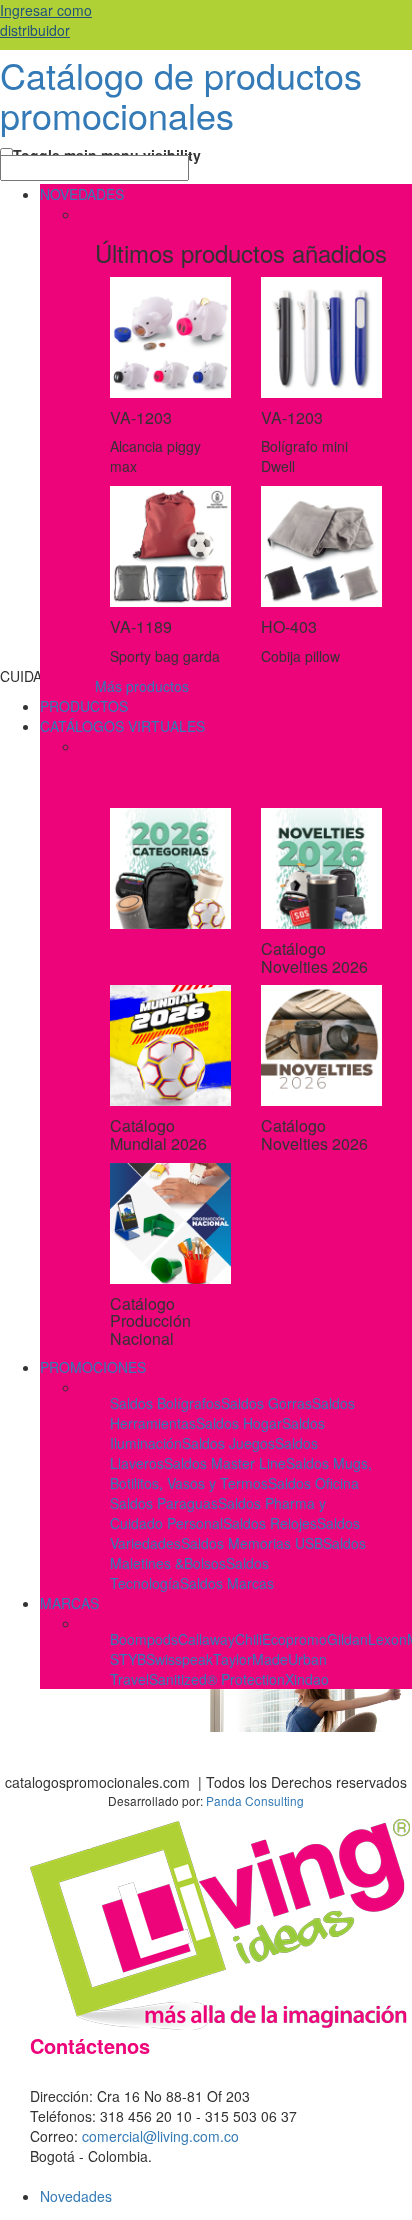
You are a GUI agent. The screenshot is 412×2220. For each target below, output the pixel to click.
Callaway (206, 1639)
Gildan (347, 1639)
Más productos (142, 686)
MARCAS (69, 1603)
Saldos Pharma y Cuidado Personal (218, 1513)
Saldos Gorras (266, 1403)
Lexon (387, 1639)
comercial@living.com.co (160, 2136)
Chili (248, 1639)
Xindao (307, 1679)
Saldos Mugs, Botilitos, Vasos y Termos (241, 1473)
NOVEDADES (82, 194)
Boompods (144, 1639)
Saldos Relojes (270, 1523)
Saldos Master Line (225, 1463)
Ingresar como (46, 20)
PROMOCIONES (93, 1367)
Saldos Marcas (227, 1583)
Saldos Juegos (228, 1443)
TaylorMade (250, 1659)
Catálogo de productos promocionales (181, 94)
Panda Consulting (255, 1800)
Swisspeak (179, 1659)
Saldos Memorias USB (252, 1543)
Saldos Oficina (313, 1483)
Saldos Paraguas (164, 1503)
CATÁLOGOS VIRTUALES (122, 726)
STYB (128, 1659)
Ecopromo (294, 1639)
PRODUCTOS (84, 706)
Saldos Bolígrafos (165, 1403)
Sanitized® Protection (217, 1679)
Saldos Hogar (239, 1423)
